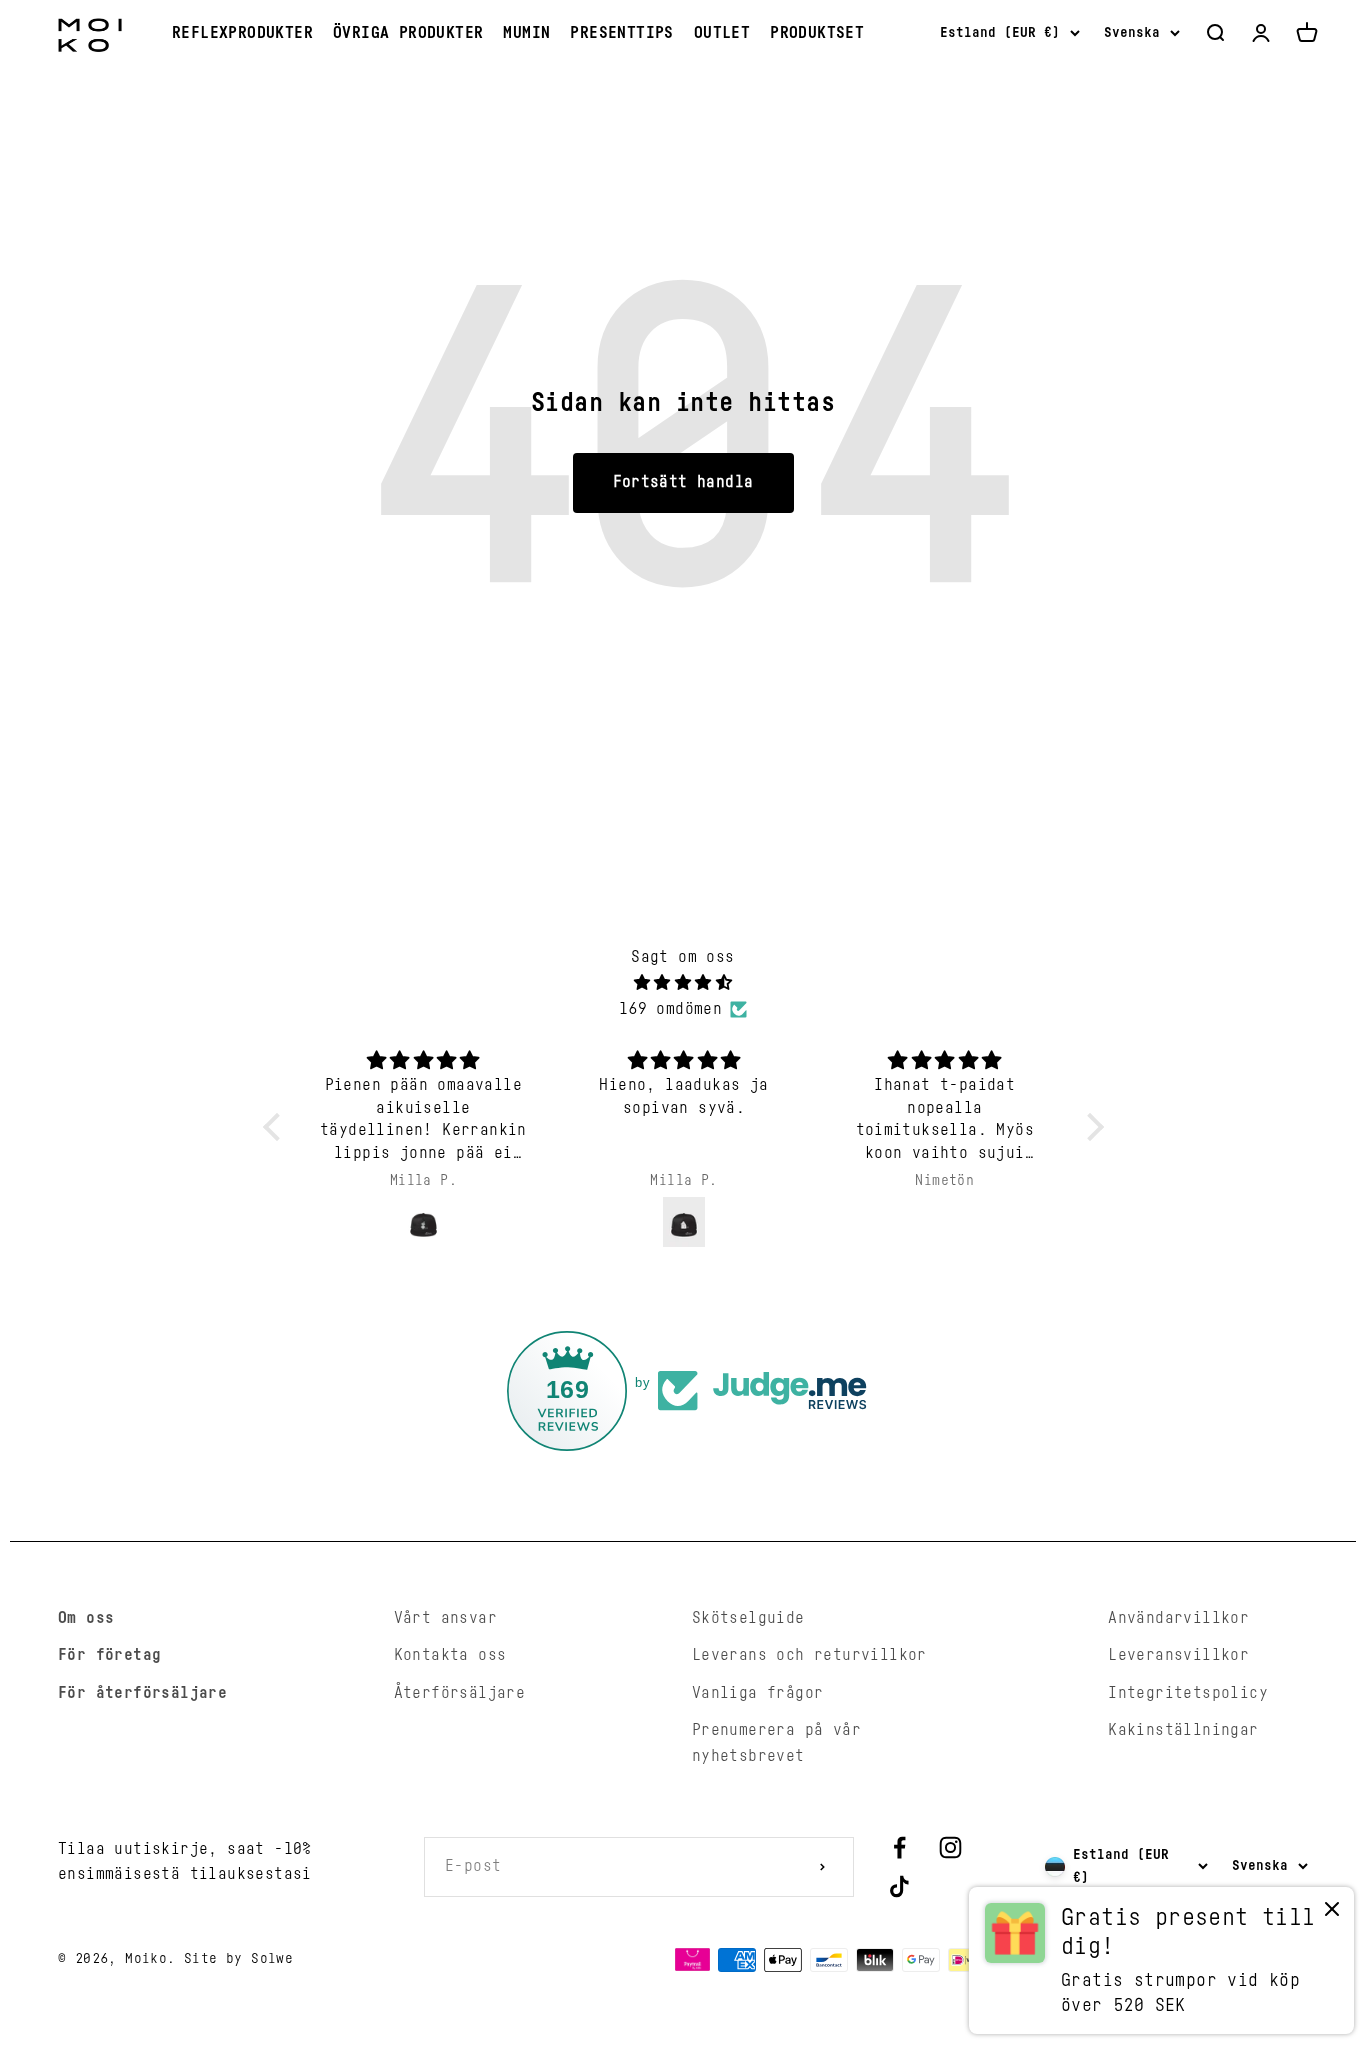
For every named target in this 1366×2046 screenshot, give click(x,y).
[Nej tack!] (1332, 1913)
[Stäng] (1308, 1394)
